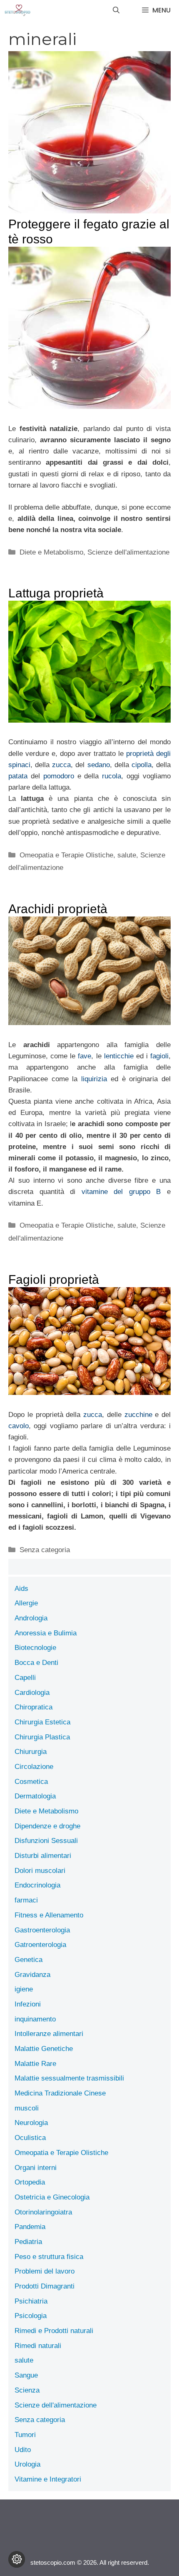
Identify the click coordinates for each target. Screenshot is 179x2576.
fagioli (159, 1056)
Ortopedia (30, 2182)
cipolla (142, 765)
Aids (21, 1589)
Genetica (29, 1960)
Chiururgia (31, 1752)
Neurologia (31, 2123)
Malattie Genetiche (44, 2049)
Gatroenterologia (40, 1945)
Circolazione (34, 1767)
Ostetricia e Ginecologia (52, 2197)
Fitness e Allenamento (49, 1915)
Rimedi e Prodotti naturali (54, 2331)
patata (18, 776)
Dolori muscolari (40, 1871)
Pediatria (28, 2242)
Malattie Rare (35, 2064)
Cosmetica (31, 1782)
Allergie (26, 1603)
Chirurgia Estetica (42, 1722)
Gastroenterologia (42, 1930)
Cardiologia (32, 1693)
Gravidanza (32, 1975)
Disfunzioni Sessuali (46, 1841)
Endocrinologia (37, 1885)
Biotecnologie (35, 1648)
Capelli (25, 1678)
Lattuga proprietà (56, 593)
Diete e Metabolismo (51, 552)
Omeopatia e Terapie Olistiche (66, 855)
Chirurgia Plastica (42, 1737)
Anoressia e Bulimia (46, 1633)
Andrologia (31, 1618)
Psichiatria (31, 2301)
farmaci (26, 1900)
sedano (99, 765)
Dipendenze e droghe (47, 1826)
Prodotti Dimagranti (45, 2286)
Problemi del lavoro (45, 2271)
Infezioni (28, 2004)
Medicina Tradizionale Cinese (60, 2093)
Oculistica (30, 2138)
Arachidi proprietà (58, 909)
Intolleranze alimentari (49, 2034)
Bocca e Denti (36, 1663)
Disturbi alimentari (43, 1856)
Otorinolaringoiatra (43, 2212)
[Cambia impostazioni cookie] (17, 2559)
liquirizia (94, 1079)
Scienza (27, 2390)
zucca (61, 765)
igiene (24, 1989)
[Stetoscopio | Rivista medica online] (17, 10)
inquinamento (35, 2019)
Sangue (26, 2375)
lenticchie (119, 1056)
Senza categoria (45, 1550)
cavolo (19, 1426)
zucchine (138, 1415)
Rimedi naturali (38, 2346)
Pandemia (30, 2227)
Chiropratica (34, 1707)
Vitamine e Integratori (48, 2479)
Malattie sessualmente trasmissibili (69, 2078)
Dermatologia (35, 1796)
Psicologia (31, 2316)
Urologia (27, 2464)
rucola (112, 776)
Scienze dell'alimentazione (128, 552)
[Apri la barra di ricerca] (116, 10)
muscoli (27, 2108)
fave (85, 1056)
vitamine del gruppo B (121, 1192)
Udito (23, 2450)
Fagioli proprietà (54, 1279)
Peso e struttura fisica (49, 2257)
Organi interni (36, 2168)
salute (127, 855)
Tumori (25, 2435)
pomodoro (59, 776)
